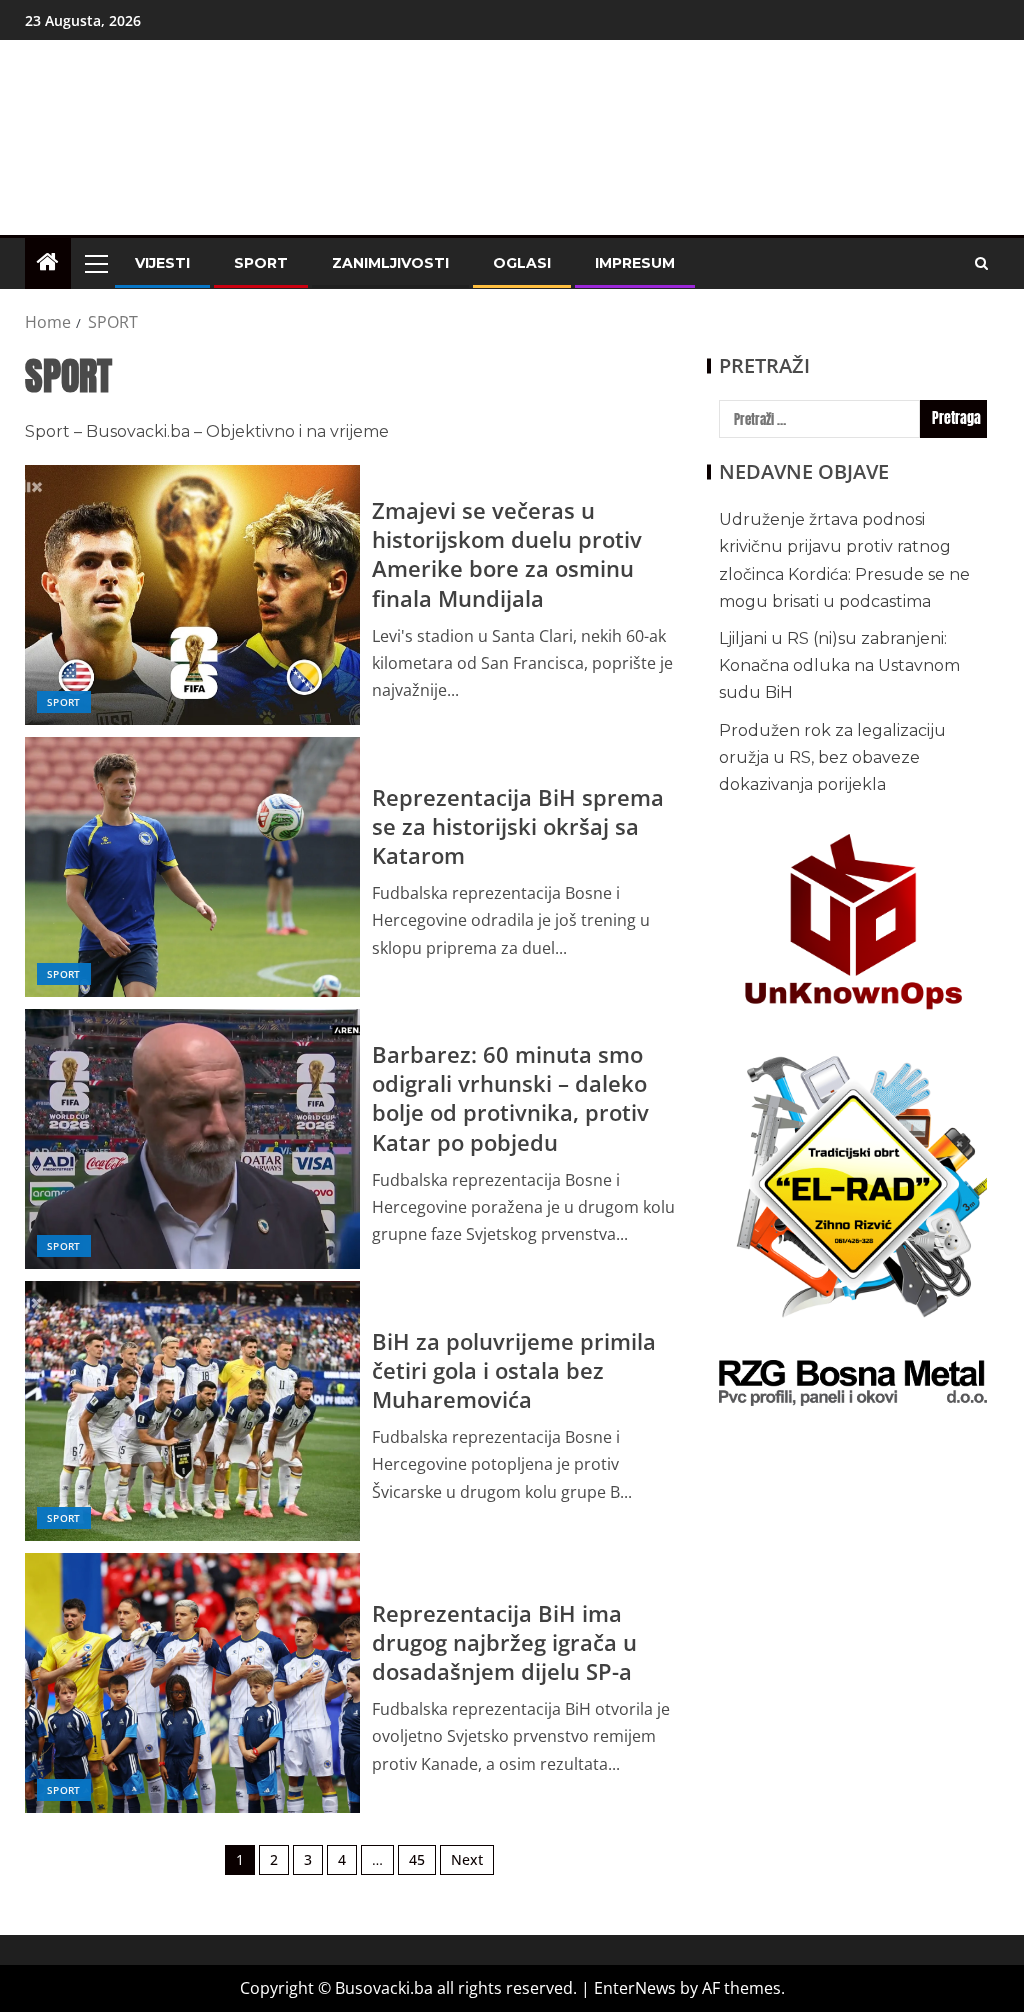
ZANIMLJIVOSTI (390, 263)
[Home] (48, 262)
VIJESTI (162, 263)
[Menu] (95, 263)
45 (417, 1859)
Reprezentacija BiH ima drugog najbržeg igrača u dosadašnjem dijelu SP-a (504, 1642)
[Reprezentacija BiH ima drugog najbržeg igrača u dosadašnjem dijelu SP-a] (192, 1683)
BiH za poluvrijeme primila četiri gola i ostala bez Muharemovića (514, 1370)
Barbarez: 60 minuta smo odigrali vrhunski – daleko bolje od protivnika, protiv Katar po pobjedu (510, 1098)
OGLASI (522, 263)
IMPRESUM (635, 263)
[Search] (981, 263)
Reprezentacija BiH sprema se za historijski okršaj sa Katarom (518, 826)
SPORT (261, 263)
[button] (95, 263)
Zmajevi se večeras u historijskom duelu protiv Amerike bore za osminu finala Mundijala (507, 554)
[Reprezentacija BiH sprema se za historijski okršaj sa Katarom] (192, 867)
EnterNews (635, 1988)
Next (467, 1859)
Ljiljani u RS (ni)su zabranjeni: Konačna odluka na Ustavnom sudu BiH (839, 665)
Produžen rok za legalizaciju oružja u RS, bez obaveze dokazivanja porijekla (832, 757)
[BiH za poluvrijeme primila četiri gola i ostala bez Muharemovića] (192, 1411)
